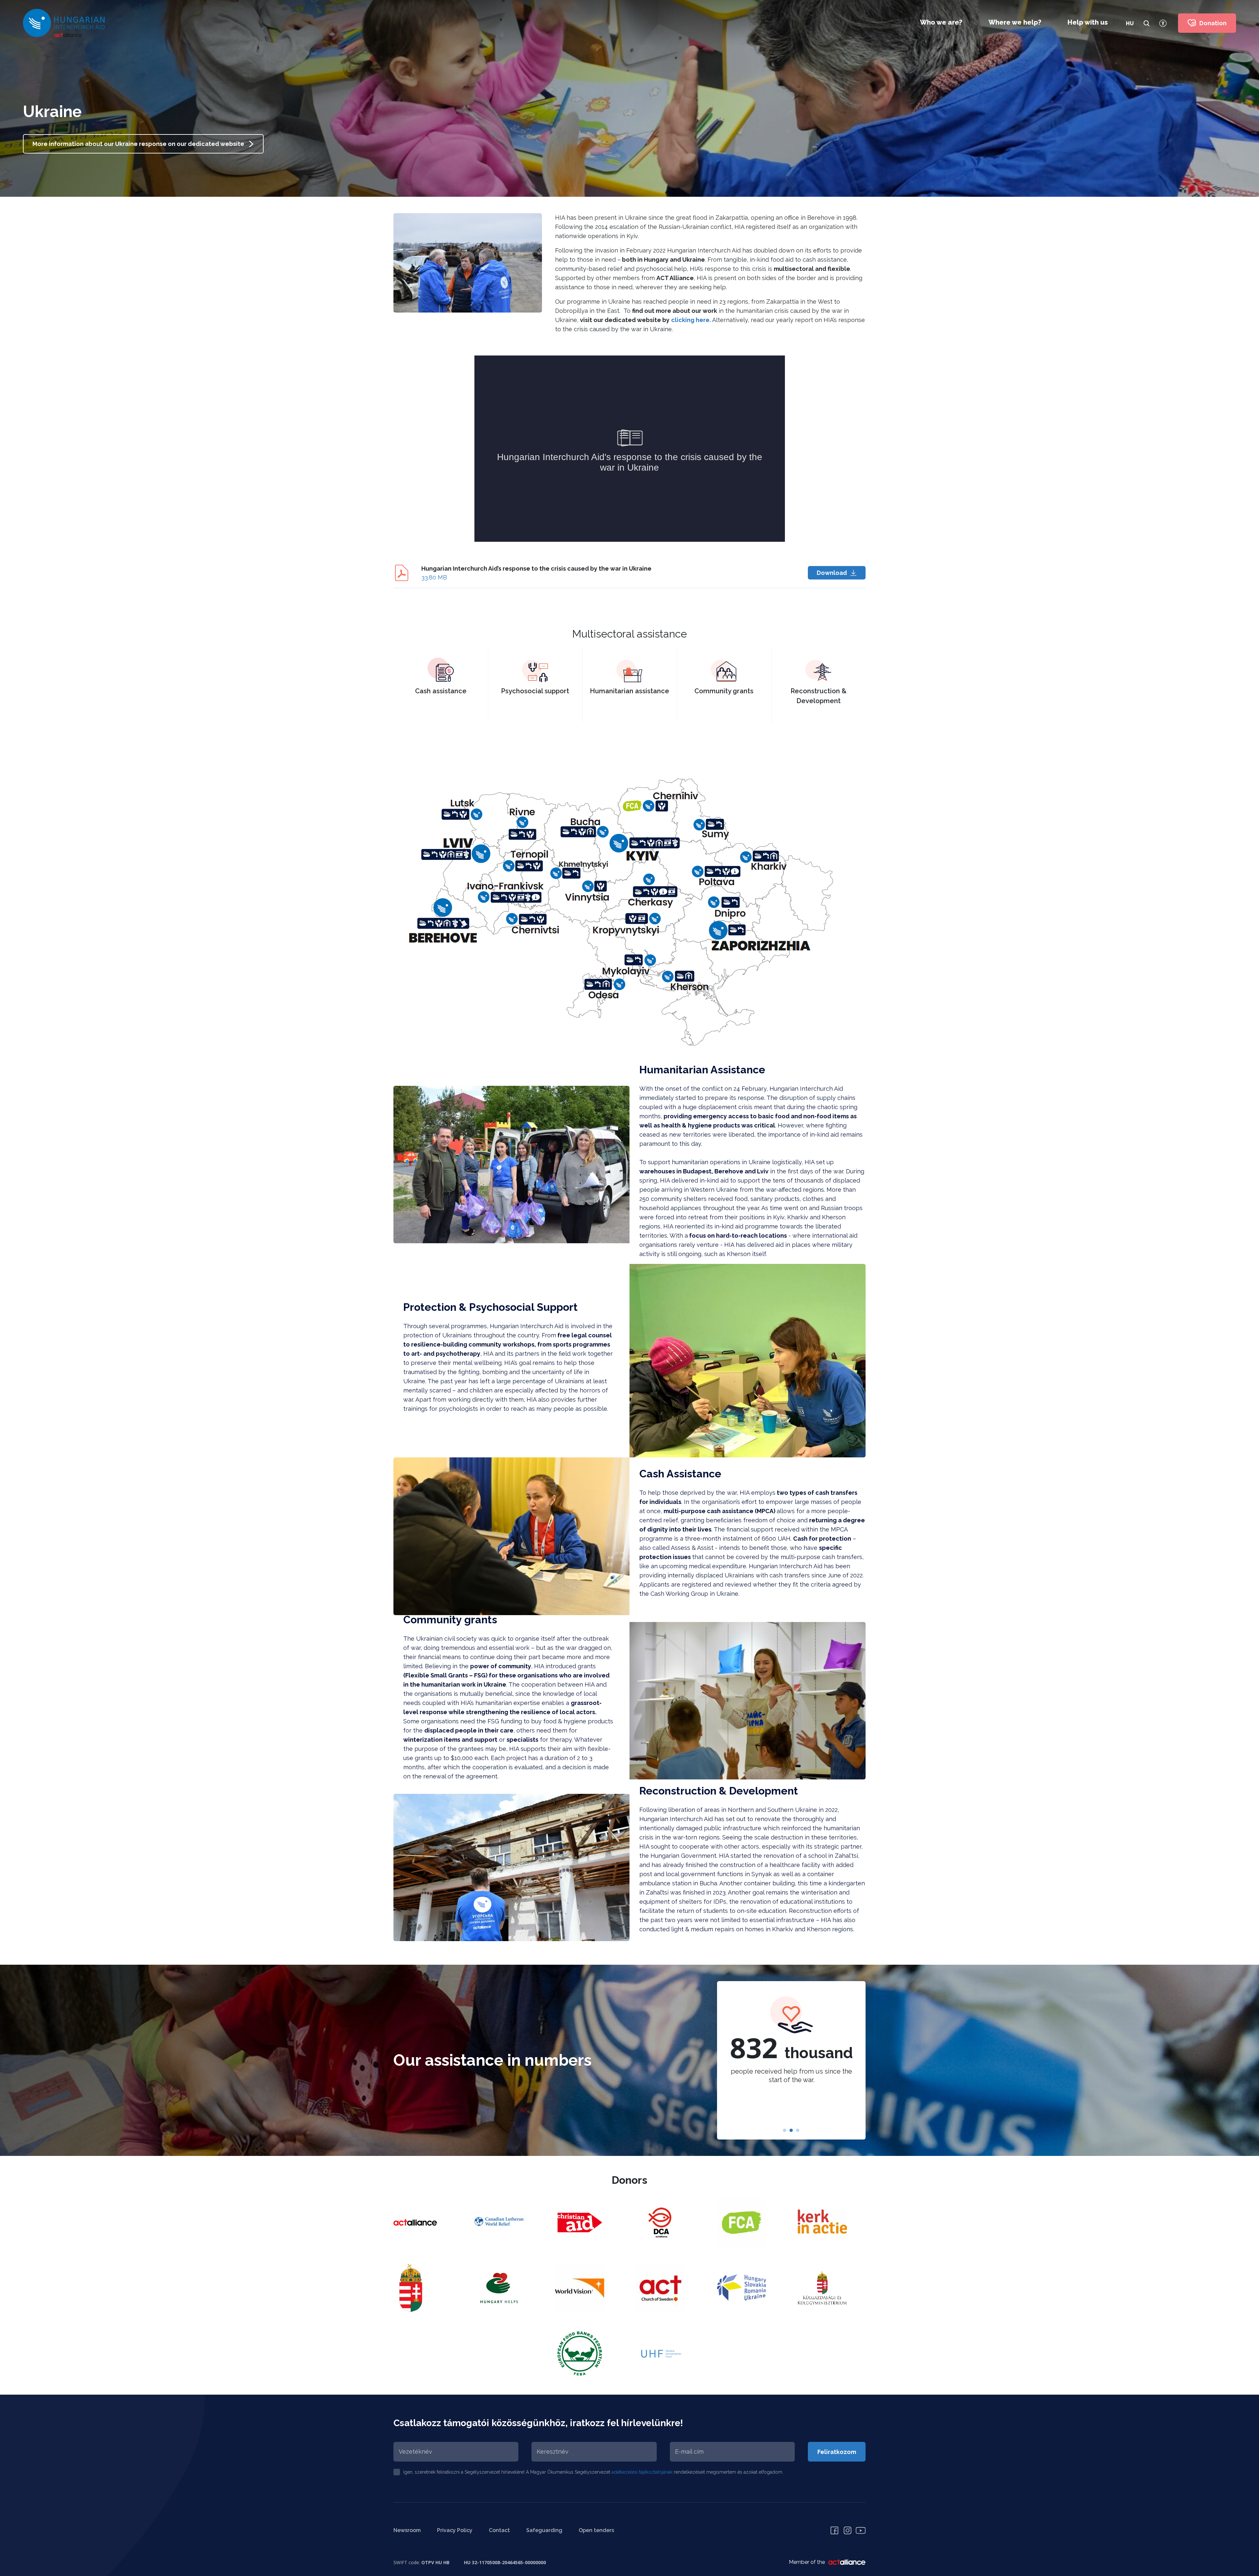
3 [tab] (798, 2131)
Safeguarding (544, 2530)
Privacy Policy (455, 2530)
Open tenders (596, 2530)
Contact (499, 2530)
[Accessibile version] (1163, 23)
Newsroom (407, 2530)
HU (1130, 23)
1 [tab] (785, 2131)
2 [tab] (791, 2131)
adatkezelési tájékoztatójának (642, 2472)
